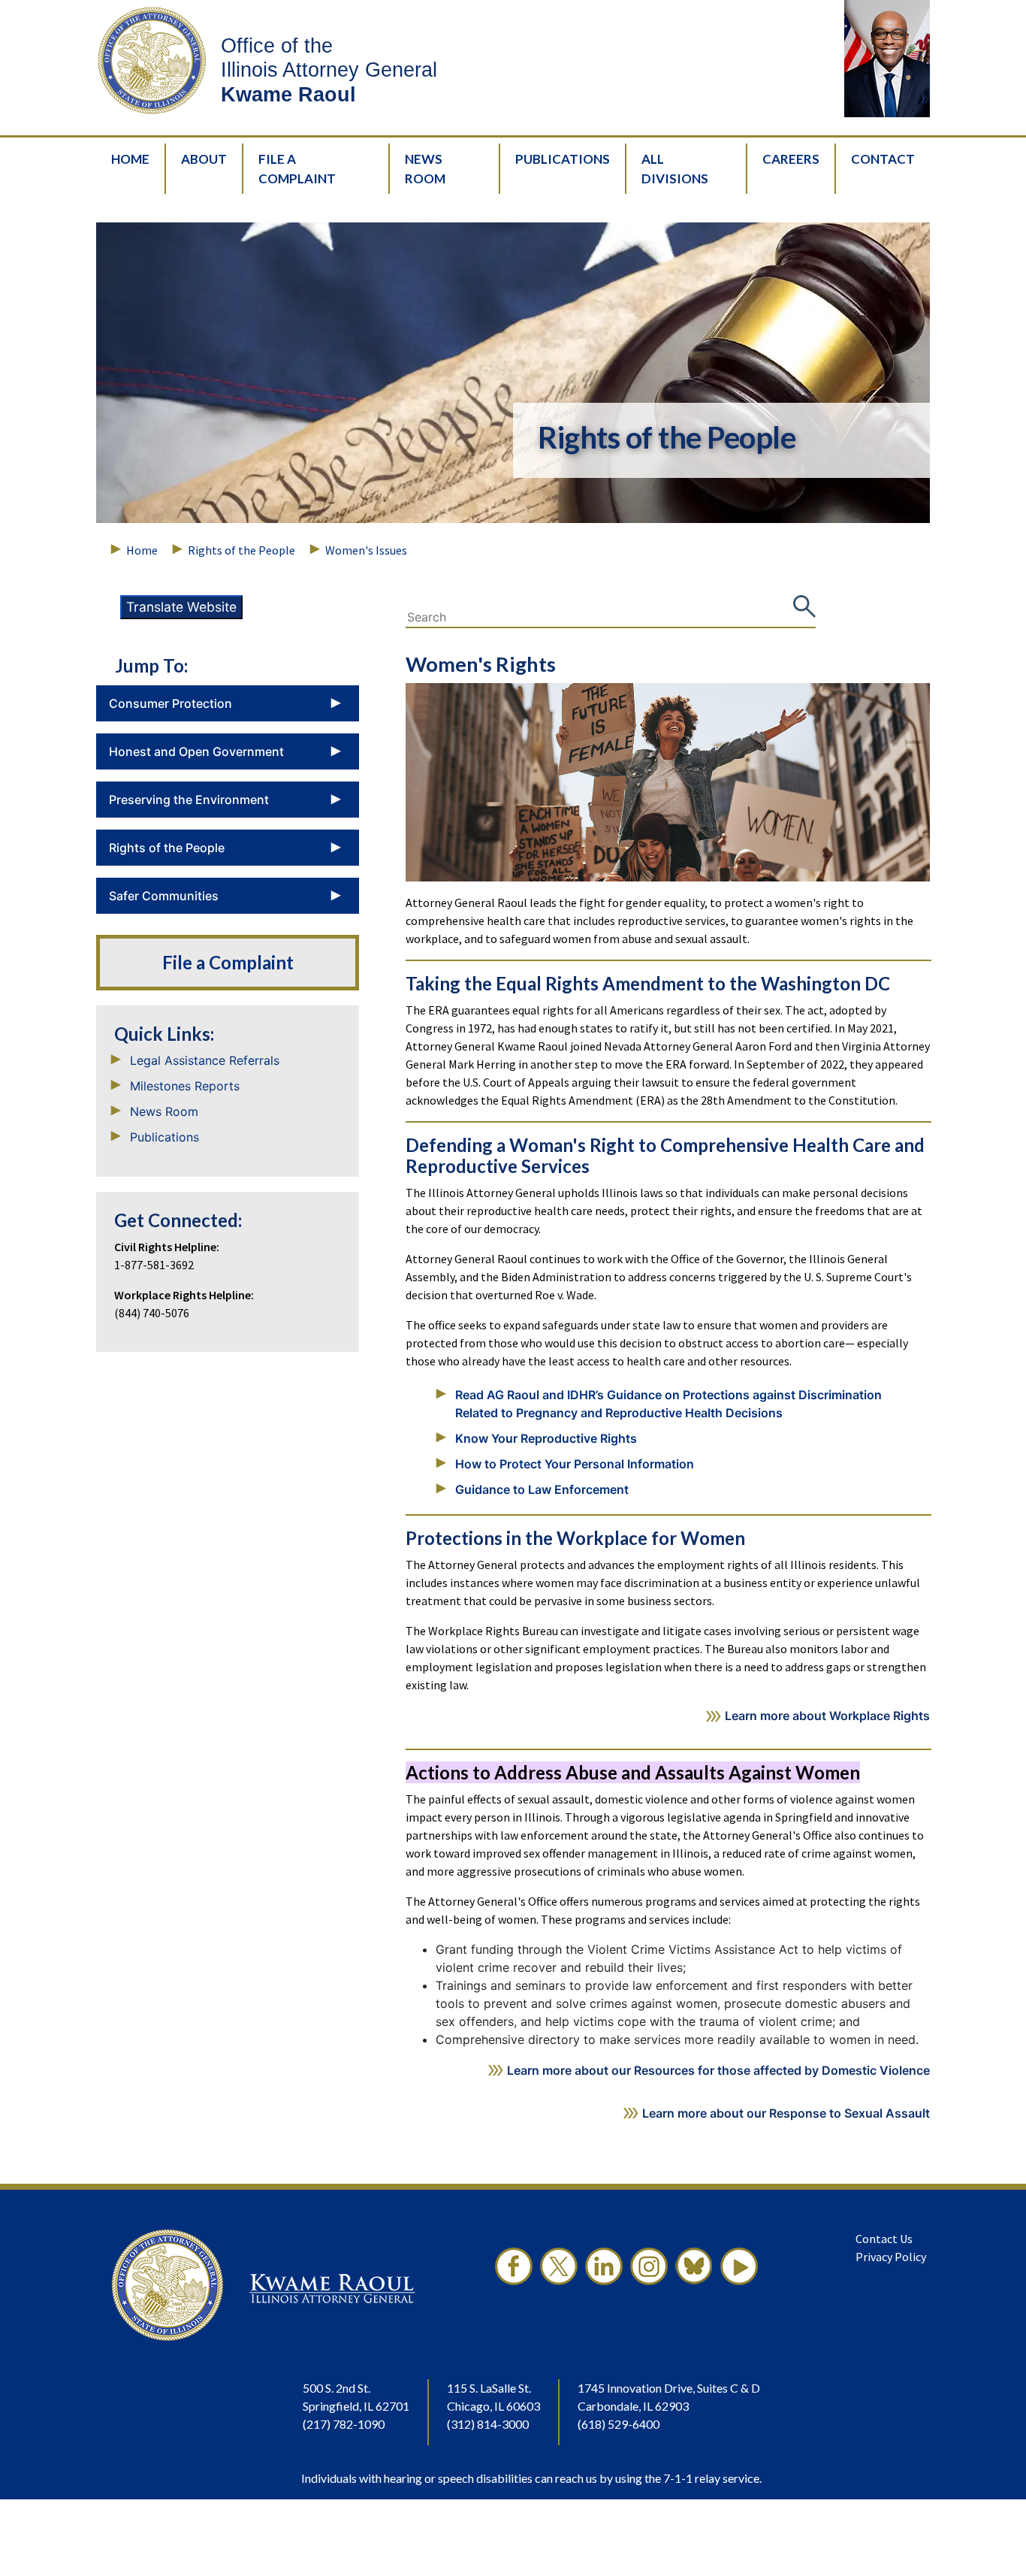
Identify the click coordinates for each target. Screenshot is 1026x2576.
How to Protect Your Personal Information (575, 1464)
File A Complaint (297, 169)
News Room (425, 169)
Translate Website (181, 607)
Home (130, 159)
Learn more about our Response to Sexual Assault (786, 2113)
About (204, 159)
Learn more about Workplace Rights (827, 1716)
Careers (791, 159)
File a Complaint (228, 963)
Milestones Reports (185, 1086)
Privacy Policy (891, 2257)
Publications (563, 159)
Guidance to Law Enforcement (542, 1489)
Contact (883, 159)
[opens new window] (514, 2285)
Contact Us (884, 2239)
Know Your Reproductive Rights (546, 1438)
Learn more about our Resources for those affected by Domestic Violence (718, 2070)
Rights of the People (241, 550)
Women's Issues (366, 550)
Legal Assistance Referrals (205, 1060)
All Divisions (675, 169)
